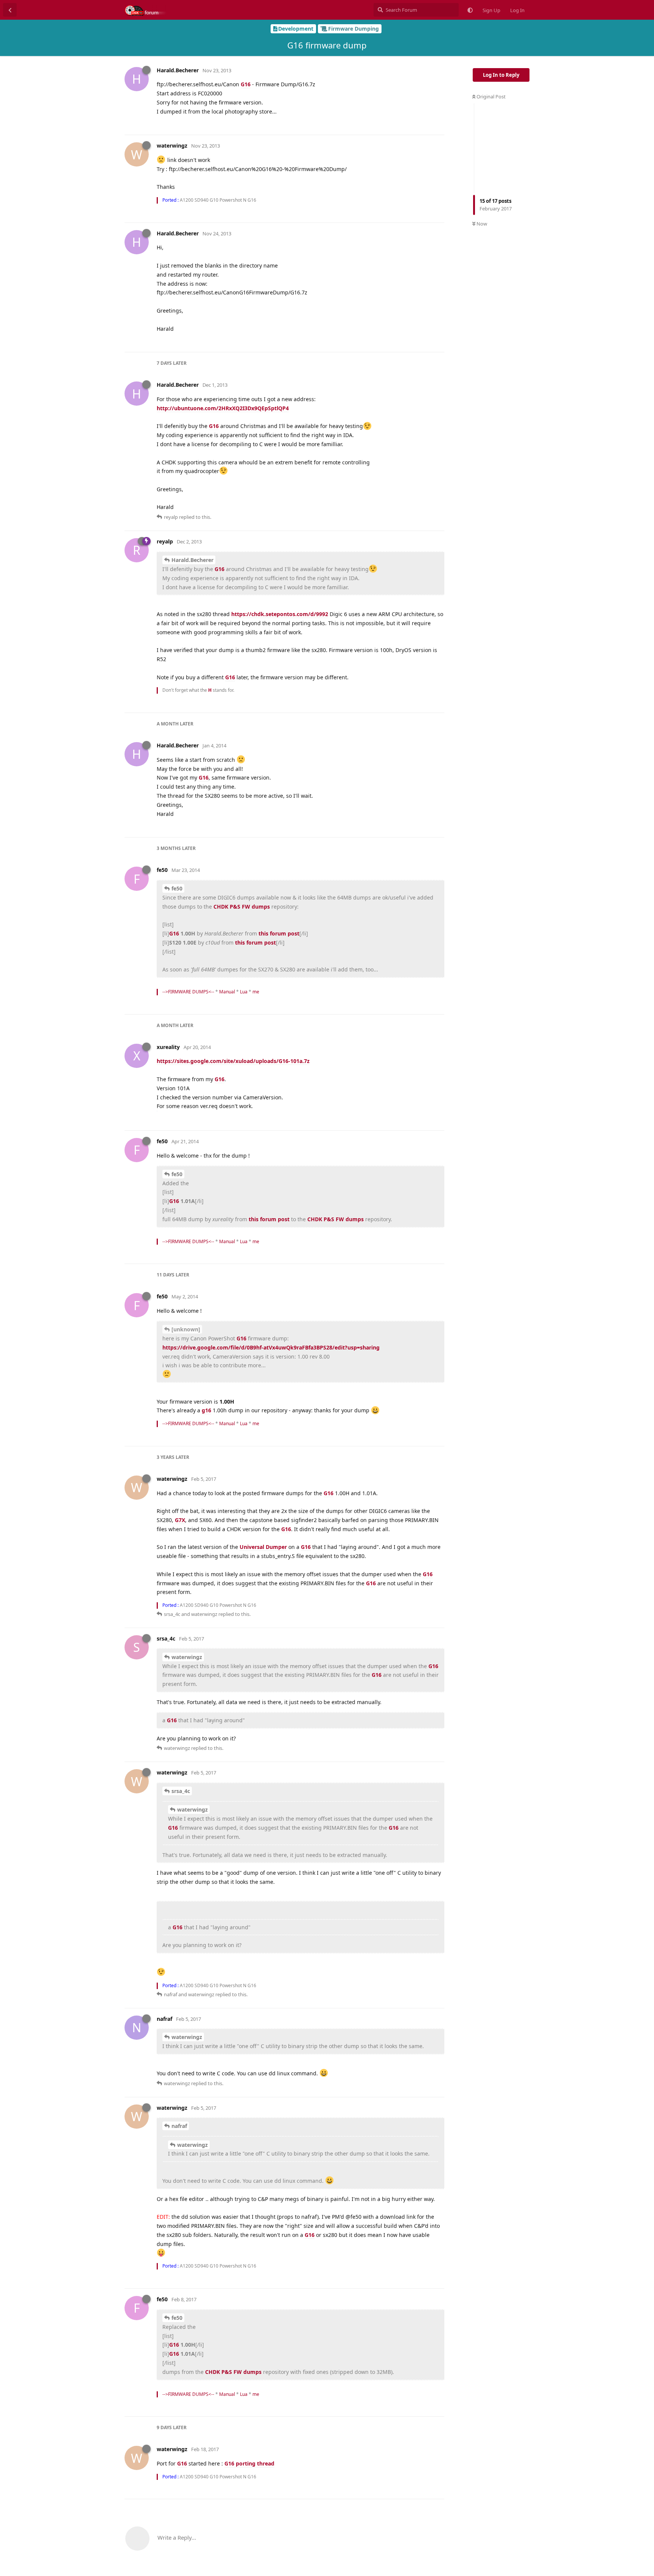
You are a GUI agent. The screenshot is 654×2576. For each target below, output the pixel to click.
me (256, 992)
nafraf (179, 2126)
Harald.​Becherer (192, 560)
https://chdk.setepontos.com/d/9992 (280, 614)
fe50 (177, 888)
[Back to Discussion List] (10, 10)
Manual (227, 992)
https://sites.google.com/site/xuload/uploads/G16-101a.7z (233, 1061)
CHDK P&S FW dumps (242, 907)
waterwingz (187, 1657)
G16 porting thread (249, 2463)
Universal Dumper (263, 1547)
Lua (244, 992)
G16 (246, 84)
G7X (180, 1520)
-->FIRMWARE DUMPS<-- (188, 992)
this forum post (279, 933)
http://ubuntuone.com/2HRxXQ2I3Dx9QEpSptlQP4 (223, 408)
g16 (206, 1410)
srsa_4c (181, 1791)
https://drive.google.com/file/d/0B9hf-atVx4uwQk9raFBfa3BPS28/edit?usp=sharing (271, 1347)
